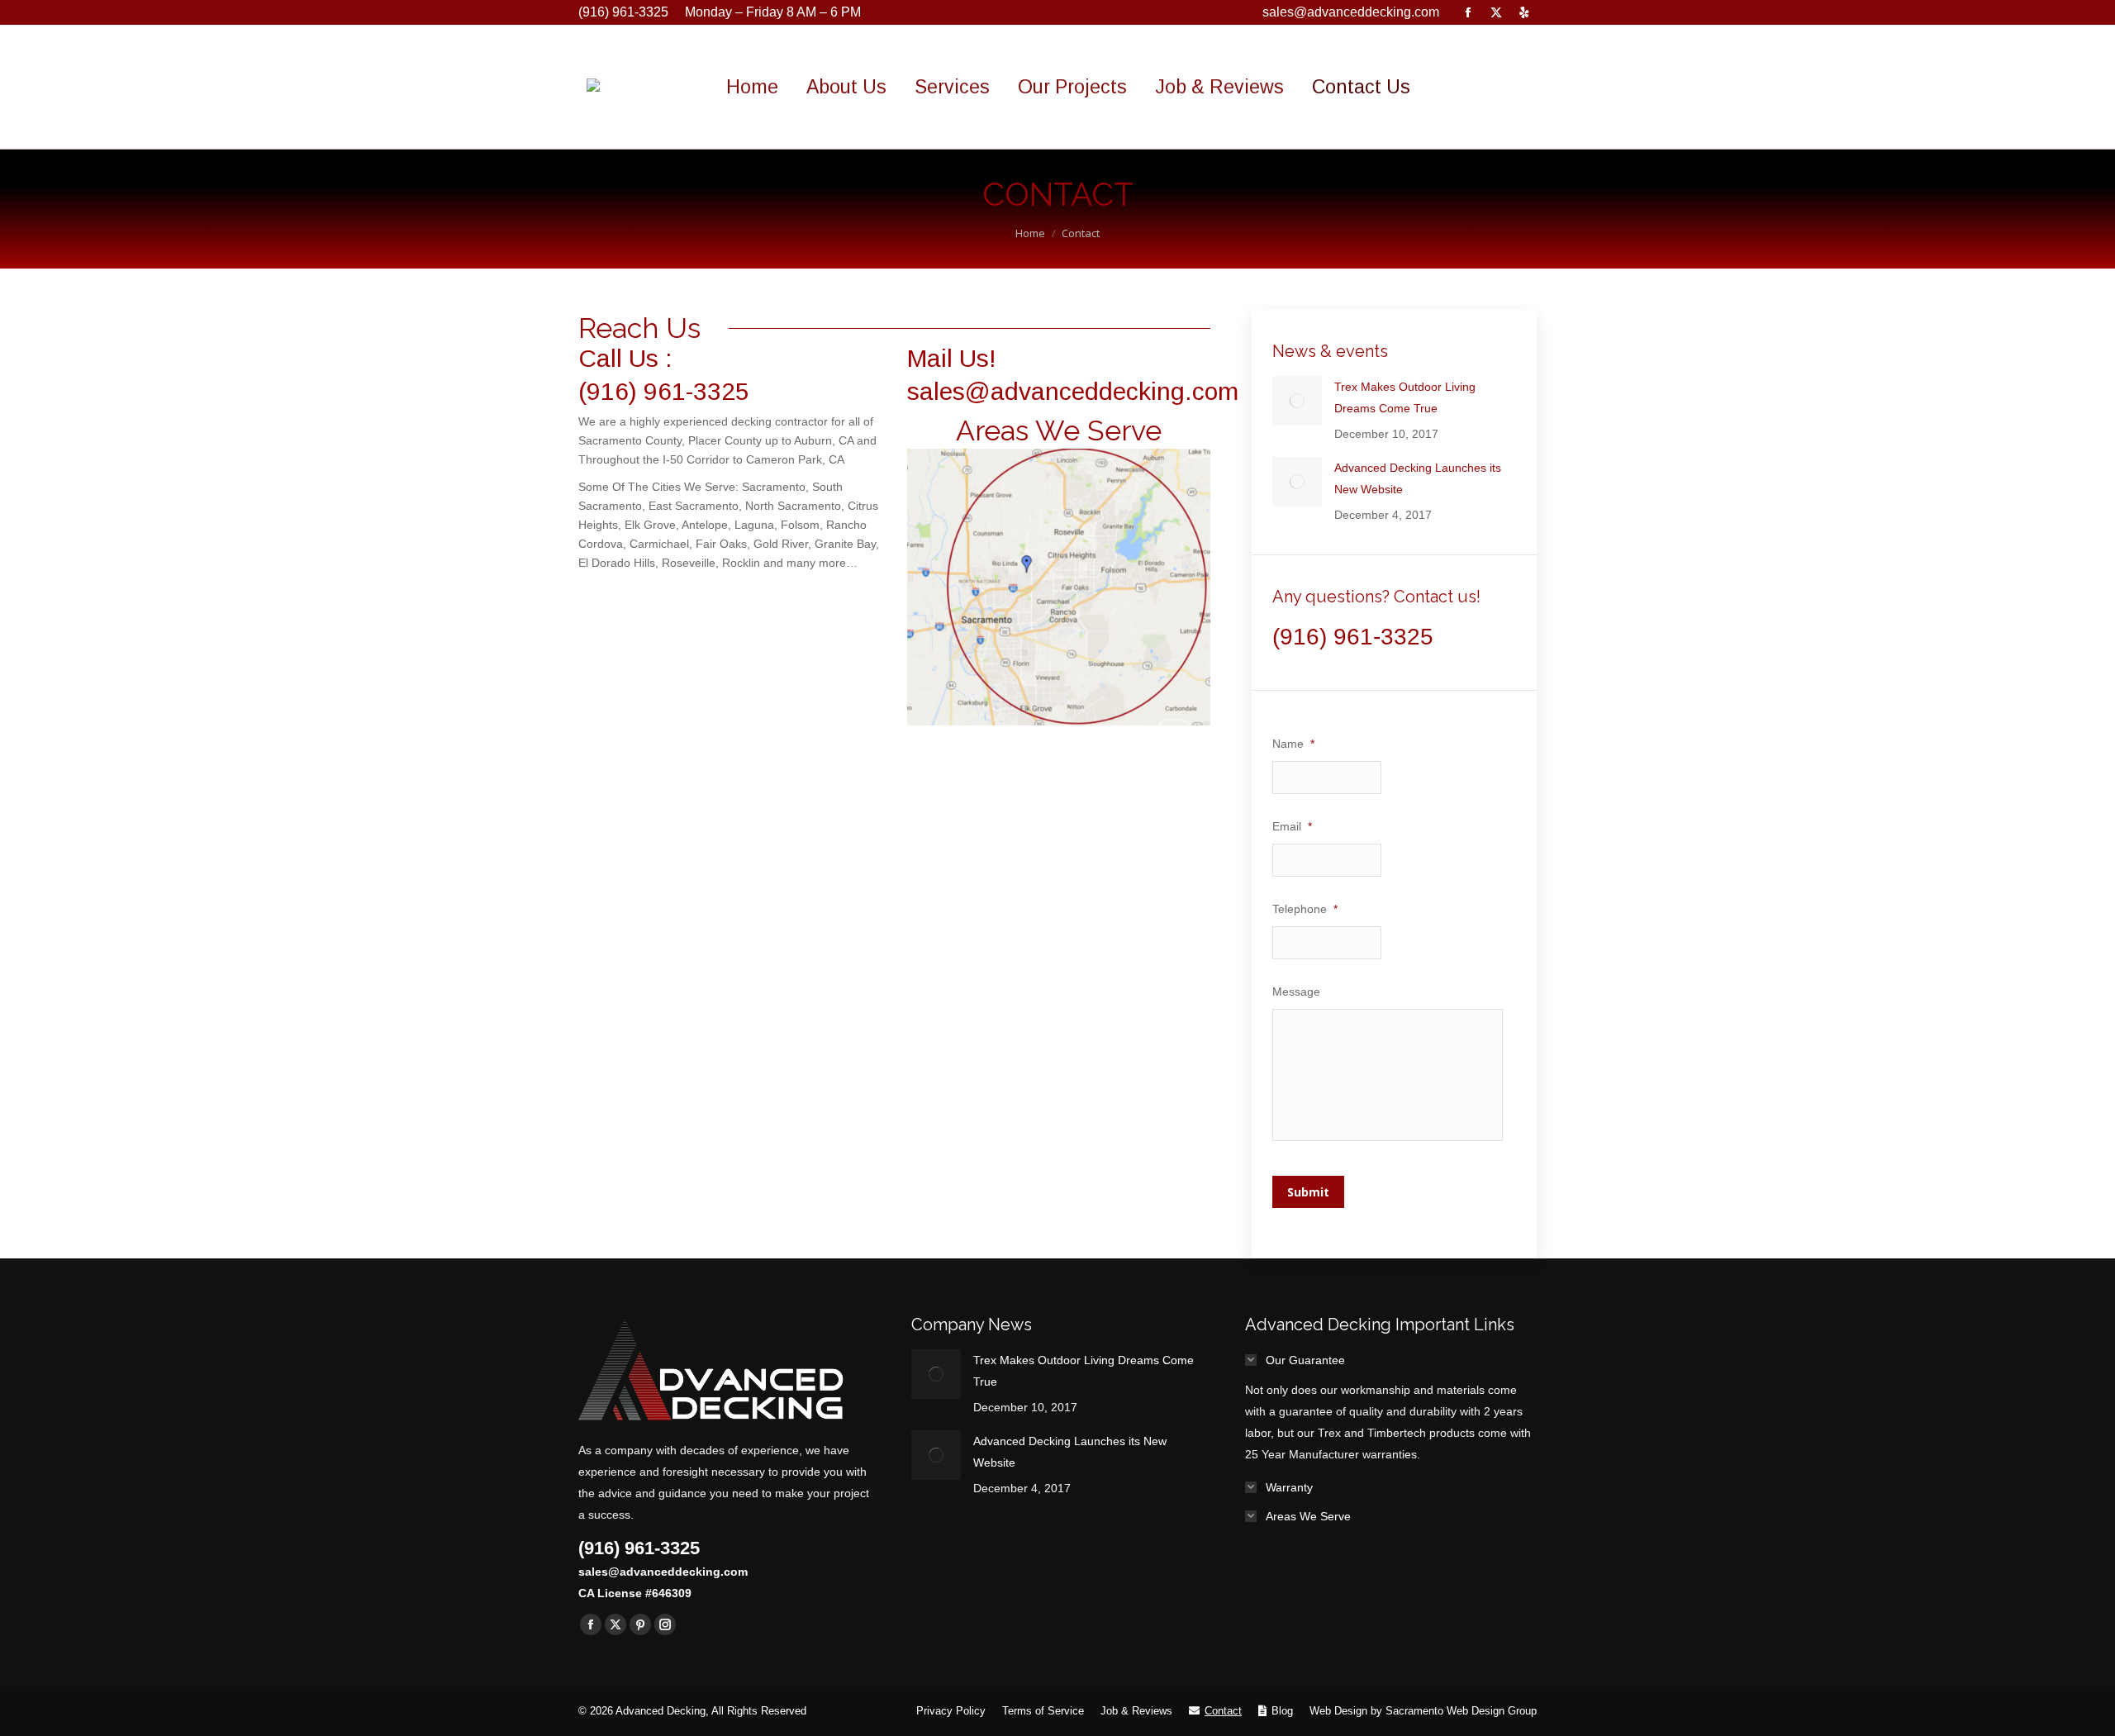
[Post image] (1297, 401)
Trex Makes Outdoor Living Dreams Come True (1405, 397)
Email (1292, 826)
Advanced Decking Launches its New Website (1418, 478)
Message (1296, 992)
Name (1293, 744)
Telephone (1305, 909)
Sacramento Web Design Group (1461, 1711)
